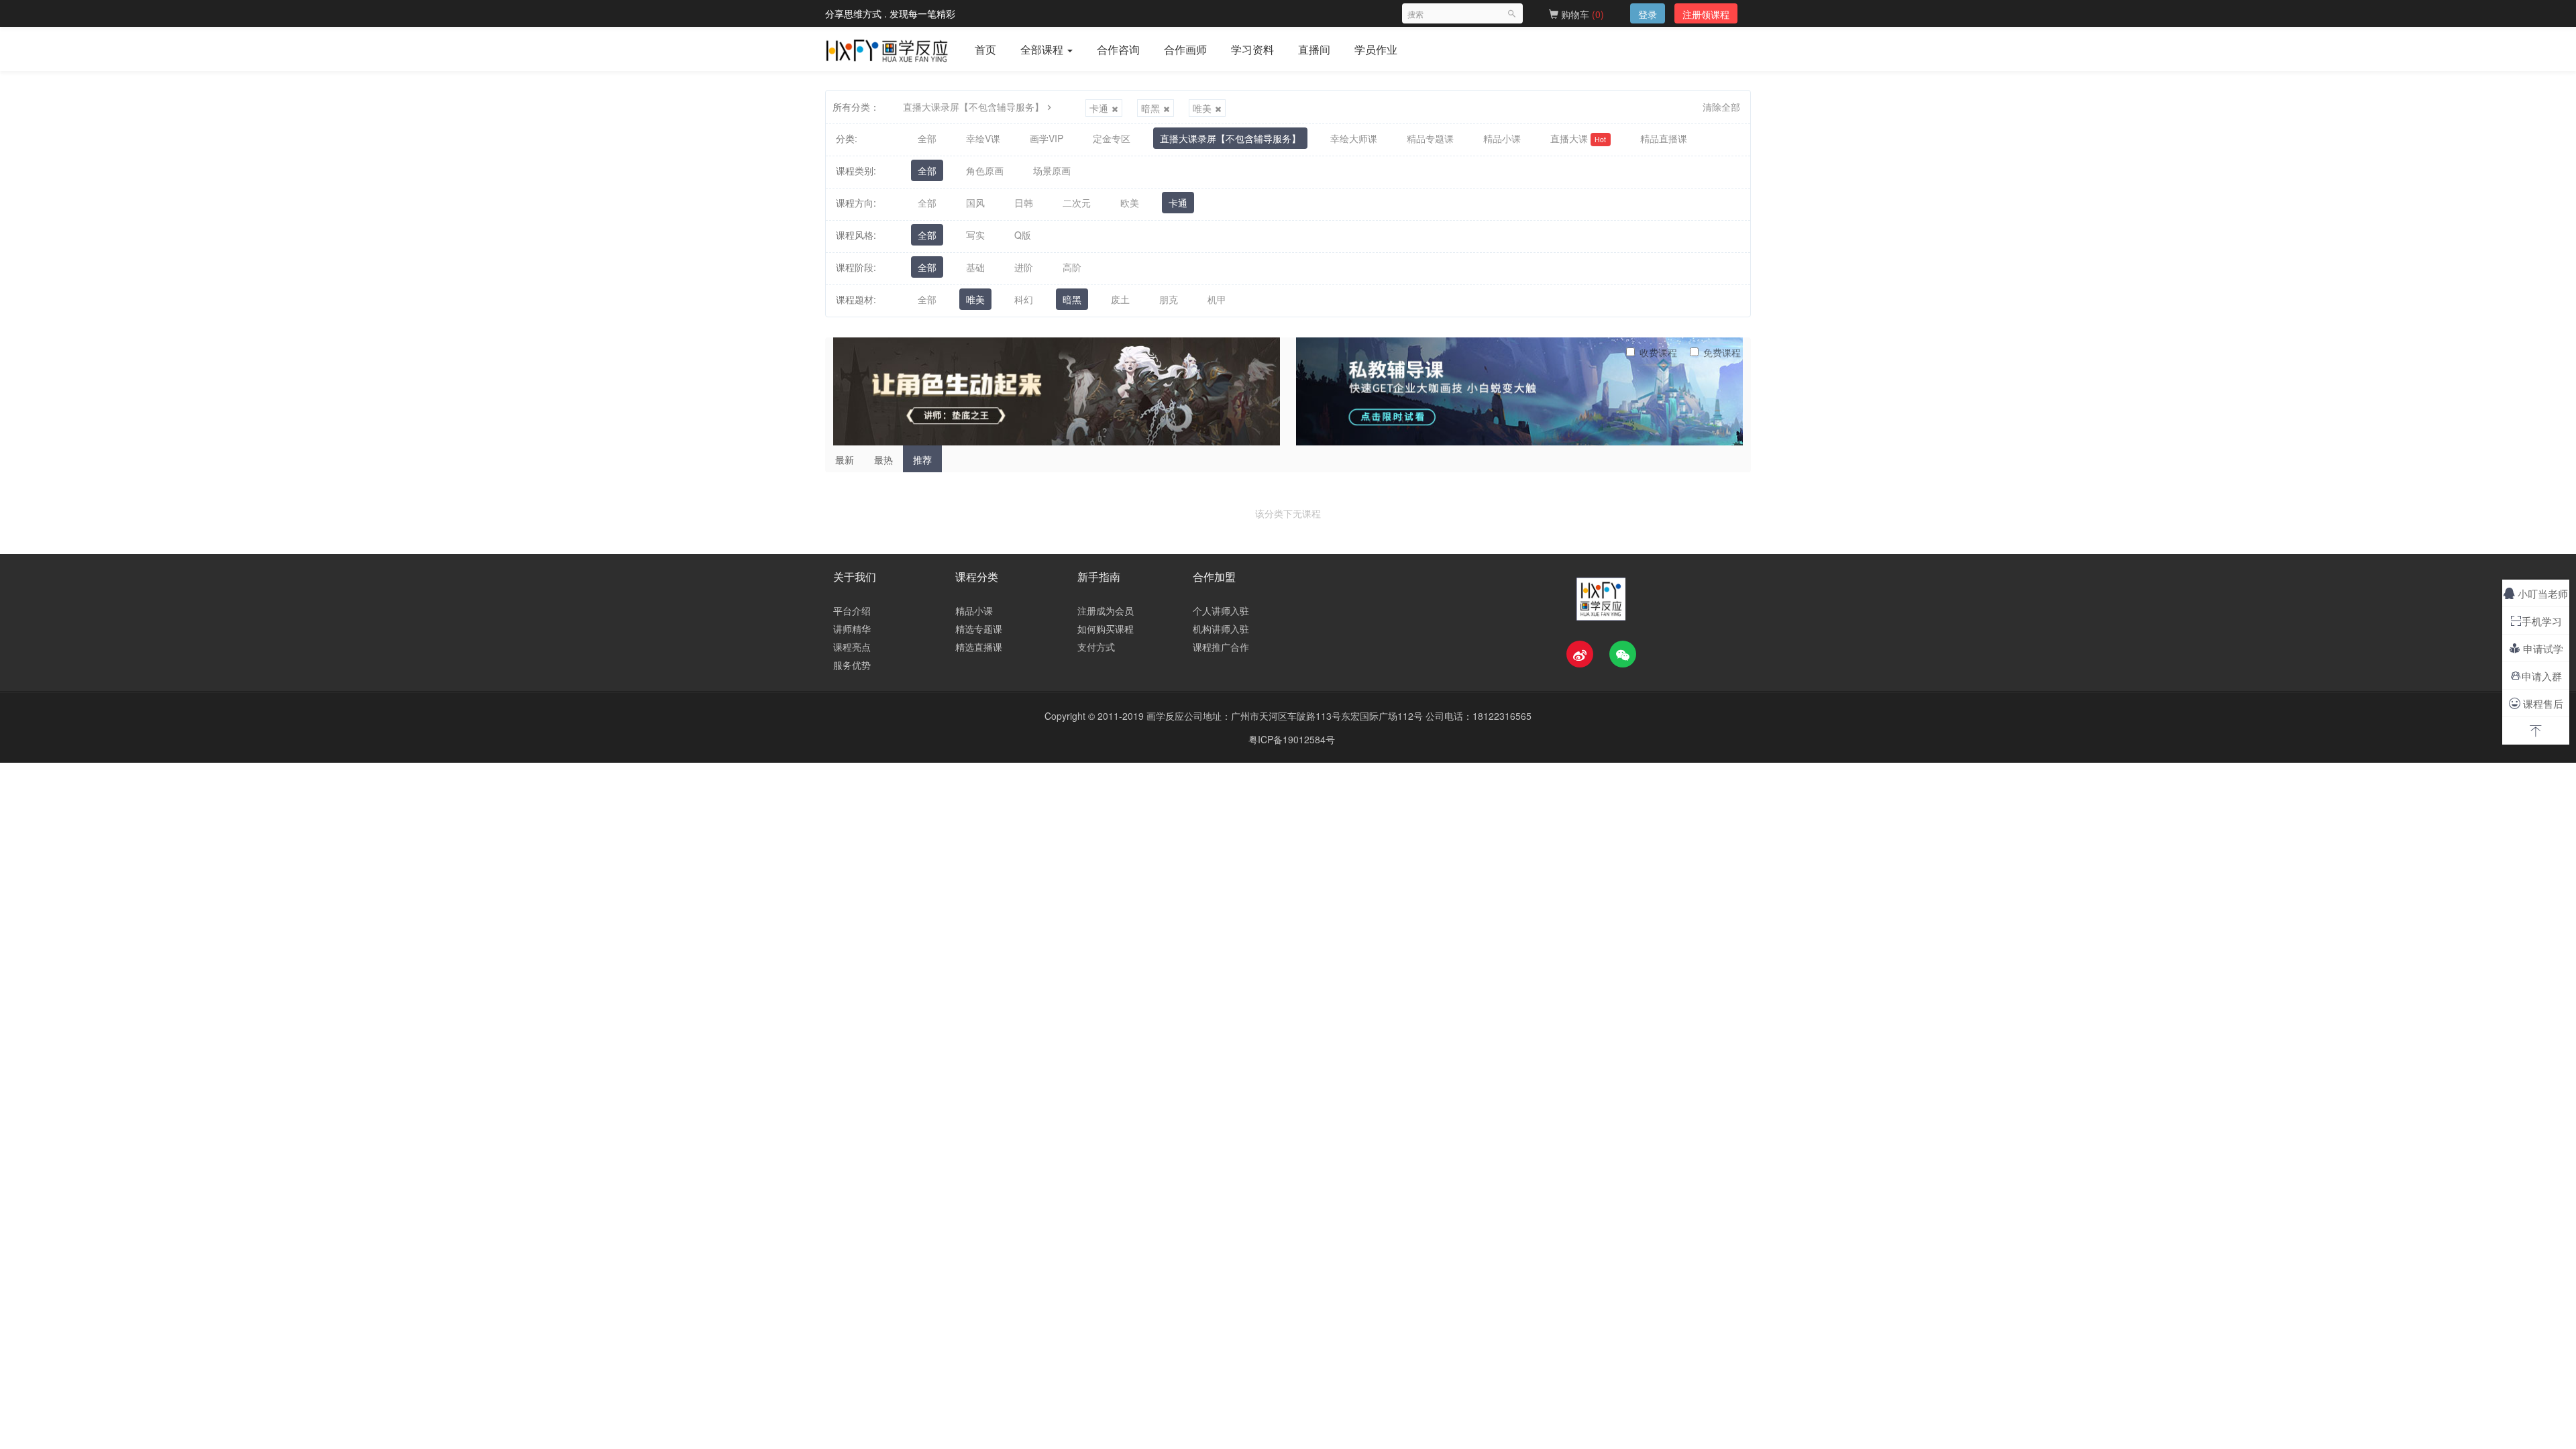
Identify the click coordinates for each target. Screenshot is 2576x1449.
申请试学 (2536, 648)
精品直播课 (1664, 138)
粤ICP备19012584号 (1292, 739)
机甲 (1217, 299)
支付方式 (1096, 647)
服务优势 (852, 665)
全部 (927, 138)
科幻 (1024, 299)
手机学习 (2536, 621)
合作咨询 (1118, 49)
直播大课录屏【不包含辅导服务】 (973, 107)
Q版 (1023, 235)
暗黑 (1150, 108)
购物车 (1581, 14)
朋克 (1169, 299)
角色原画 (985, 170)
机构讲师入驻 (1221, 629)
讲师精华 (852, 629)
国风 (975, 203)
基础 (975, 267)
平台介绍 (852, 610)
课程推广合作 (1221, 647)
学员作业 (1376, 49)
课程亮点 (852, 647)
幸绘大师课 (1354, 138)
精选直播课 (979, 647)
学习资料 (1252, 49)
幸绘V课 (983, 138)
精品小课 (1502, 138)
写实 (975, 235)
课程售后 (2536, 703)
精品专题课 (1430, 138)
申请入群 (2536, 676)
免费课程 (1722, 352)
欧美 (1130, 203)
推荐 (922, 460)
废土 (1120, 299)
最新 (845, 460)
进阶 (1024, 267)
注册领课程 (1706, 14)
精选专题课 (979, 629)
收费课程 (1658, 352)
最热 (883, 460)
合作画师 (1185, 49)
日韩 (1024, 203)
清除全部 (1721, 107)
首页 (985, 49)
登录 (1648, 14)
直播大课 (1578, 138)
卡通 (1099, 108)
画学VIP (1046, 138)
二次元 (1077, 203)
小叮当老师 (2536, 593)
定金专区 (1112, 138)
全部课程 (1043, 49)
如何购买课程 (1106, 629)
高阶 (1072, 267)
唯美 (1202, 108)
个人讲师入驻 (1221, 610)
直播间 (1314, 49)
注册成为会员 (1106, 610)
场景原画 (1052, 170)
